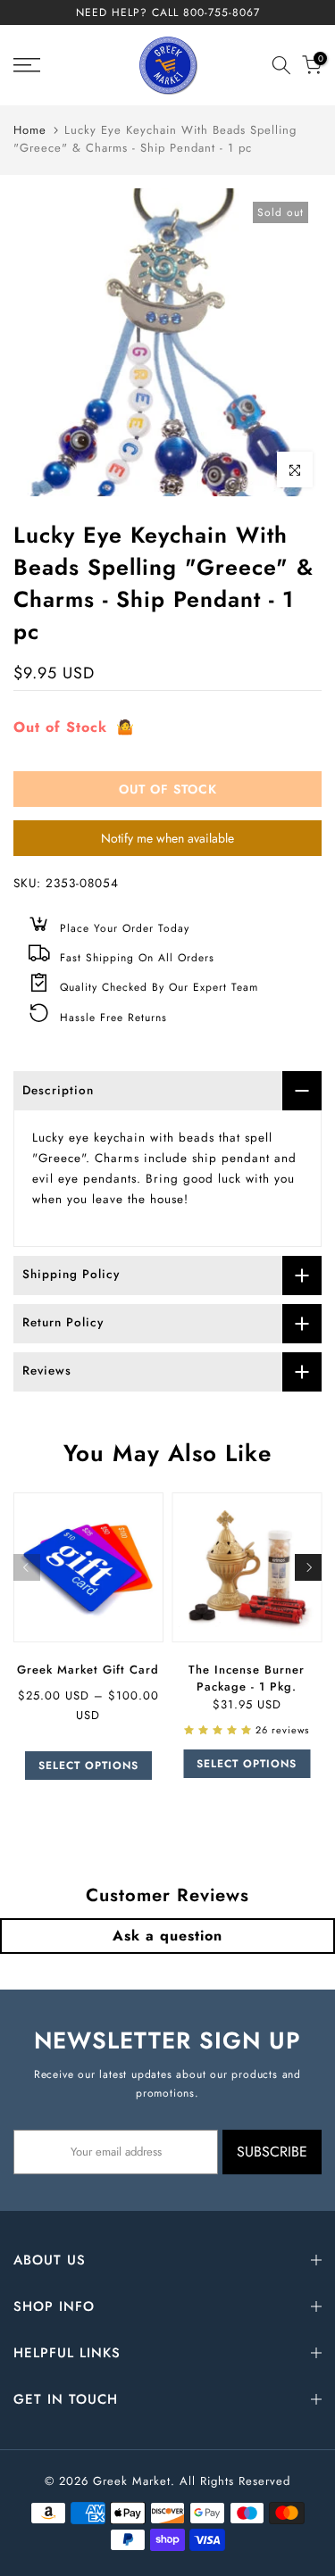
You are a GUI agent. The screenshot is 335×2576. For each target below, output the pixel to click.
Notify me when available (167, 838)
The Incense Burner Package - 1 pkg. (247, 1677)
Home (30, 130)
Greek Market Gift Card (88, 1669)
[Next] (308, 1567)
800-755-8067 (222, 12)
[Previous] (27, 1567)
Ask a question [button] (167, 1936)
